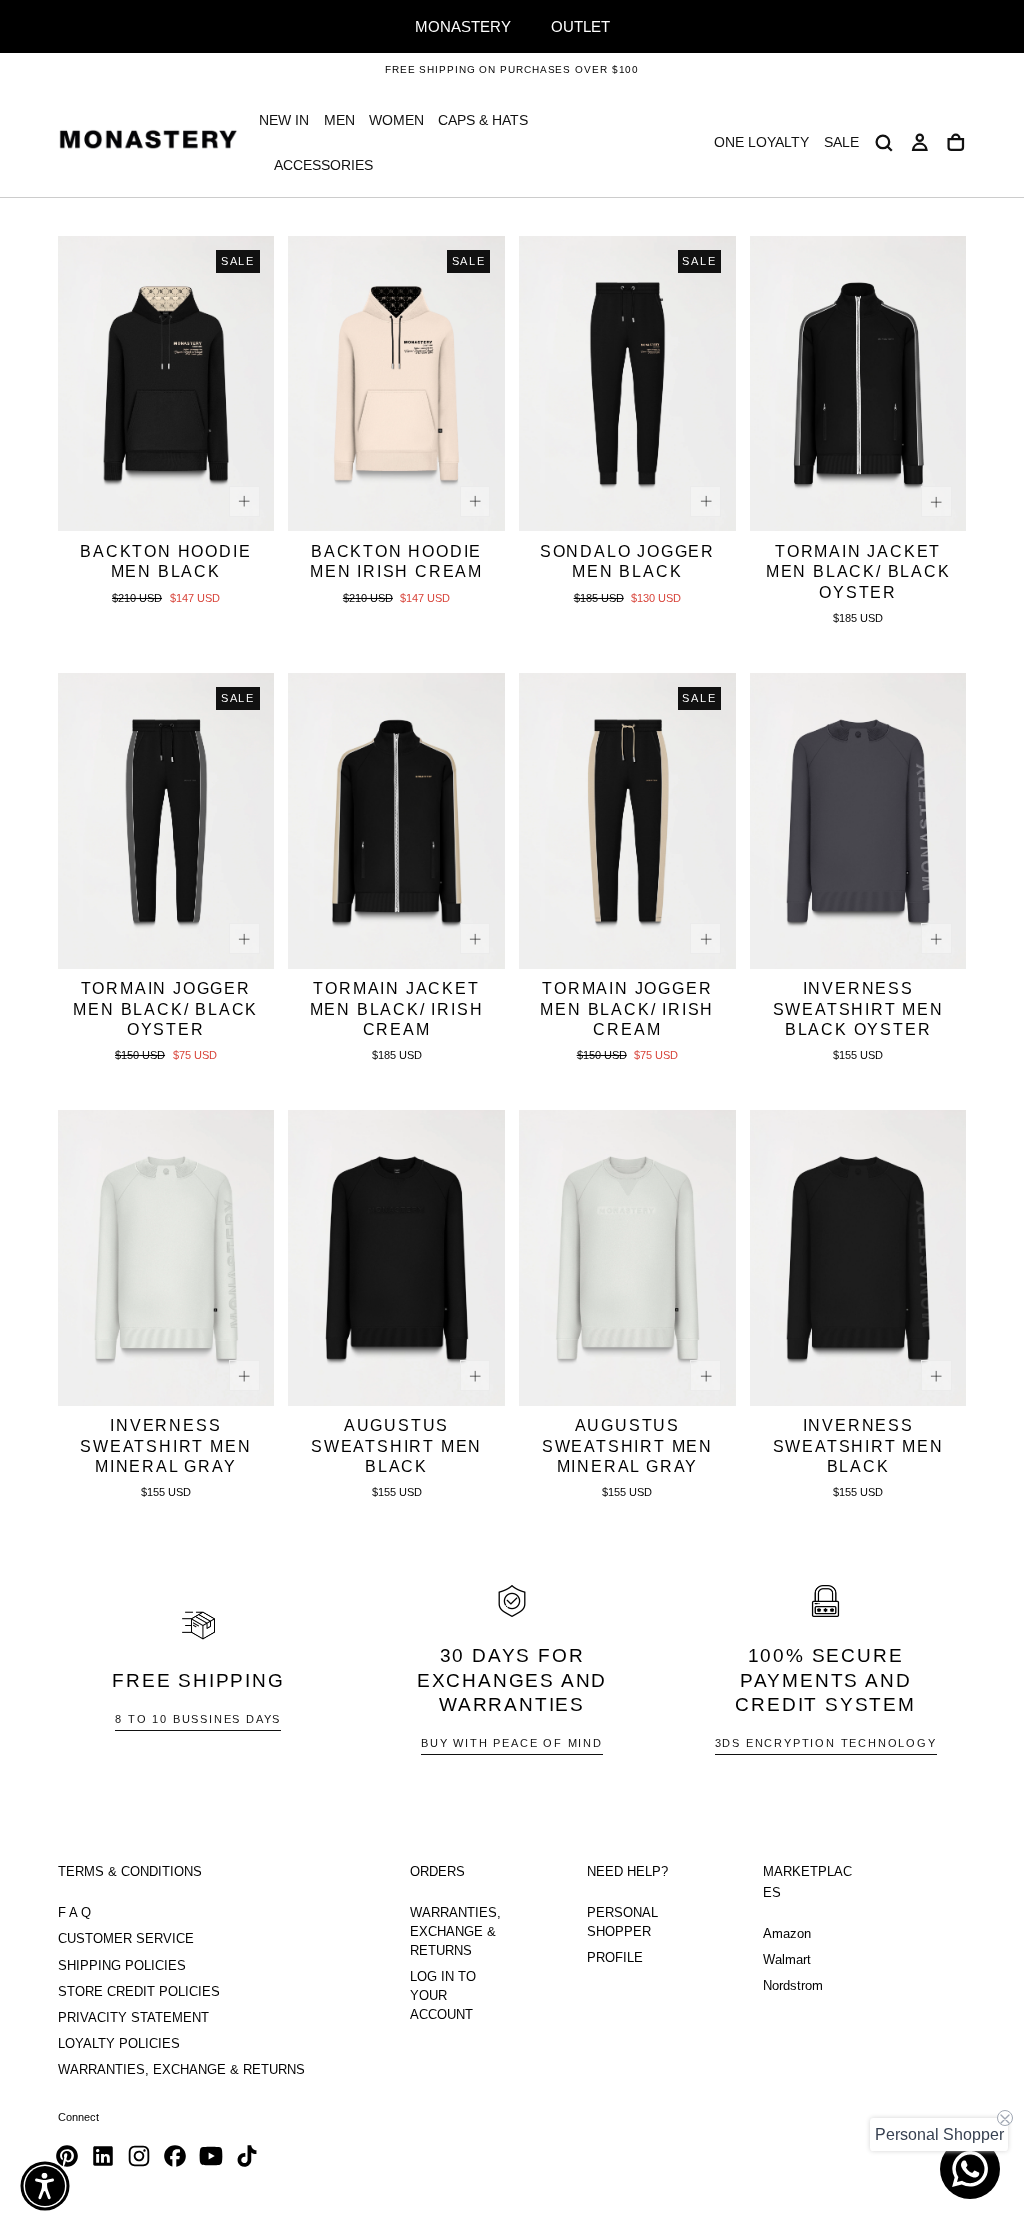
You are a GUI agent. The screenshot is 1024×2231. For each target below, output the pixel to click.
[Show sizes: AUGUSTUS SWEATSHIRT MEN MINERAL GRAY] (705, 1375)
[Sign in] (920, 143)
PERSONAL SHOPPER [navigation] (622, 1922)
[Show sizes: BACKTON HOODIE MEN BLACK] (244, 501)
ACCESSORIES (323, 165)
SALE (841, 142)
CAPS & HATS (483, 120)
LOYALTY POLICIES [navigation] (119, 2044)
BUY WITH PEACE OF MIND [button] (512, 1743)
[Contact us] (970, 2169)
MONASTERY (463, 26)
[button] (884, 143)
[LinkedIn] (103, 2156)
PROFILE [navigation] (615, 1958)
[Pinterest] (67, 2156)
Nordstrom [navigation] (793, 1986)
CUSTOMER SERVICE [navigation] (126, 1939)
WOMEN (396, 120)
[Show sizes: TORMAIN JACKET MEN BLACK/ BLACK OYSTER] (936, 501)
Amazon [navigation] (787, 1934)
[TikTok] (247, 2156)
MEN (339, 120)
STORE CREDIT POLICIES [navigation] (139, 1992)
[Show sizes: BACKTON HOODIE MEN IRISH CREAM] (475, 501)
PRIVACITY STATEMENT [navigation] (133, 2018)
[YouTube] (211, 2156)
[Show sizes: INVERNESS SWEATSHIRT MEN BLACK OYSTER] (936, 938)
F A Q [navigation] (74, 1913)
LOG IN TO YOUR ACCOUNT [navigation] (443, 1996)
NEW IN (284, 120)
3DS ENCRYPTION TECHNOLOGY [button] (826, 1743)
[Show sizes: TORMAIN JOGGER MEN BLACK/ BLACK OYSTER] (244, 938)
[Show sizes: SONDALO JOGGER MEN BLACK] (705, 501)
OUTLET (580, 26)
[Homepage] (148, 143)
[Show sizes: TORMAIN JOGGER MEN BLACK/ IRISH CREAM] (705, 938)
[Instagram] (139, 2156)
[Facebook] (175, 2156)
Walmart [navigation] (787, 1960)
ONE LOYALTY (761, 142)
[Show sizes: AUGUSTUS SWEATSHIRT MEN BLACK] (475, 1375)
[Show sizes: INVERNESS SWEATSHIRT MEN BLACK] (936, 1375)
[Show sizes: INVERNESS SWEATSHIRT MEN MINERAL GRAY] (244, 1375)
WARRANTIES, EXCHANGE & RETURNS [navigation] (181, 2070)
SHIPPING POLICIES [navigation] (122, 1966)
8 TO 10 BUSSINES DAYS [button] (198, 1719)
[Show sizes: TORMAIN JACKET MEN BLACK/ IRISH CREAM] (475, 938)
